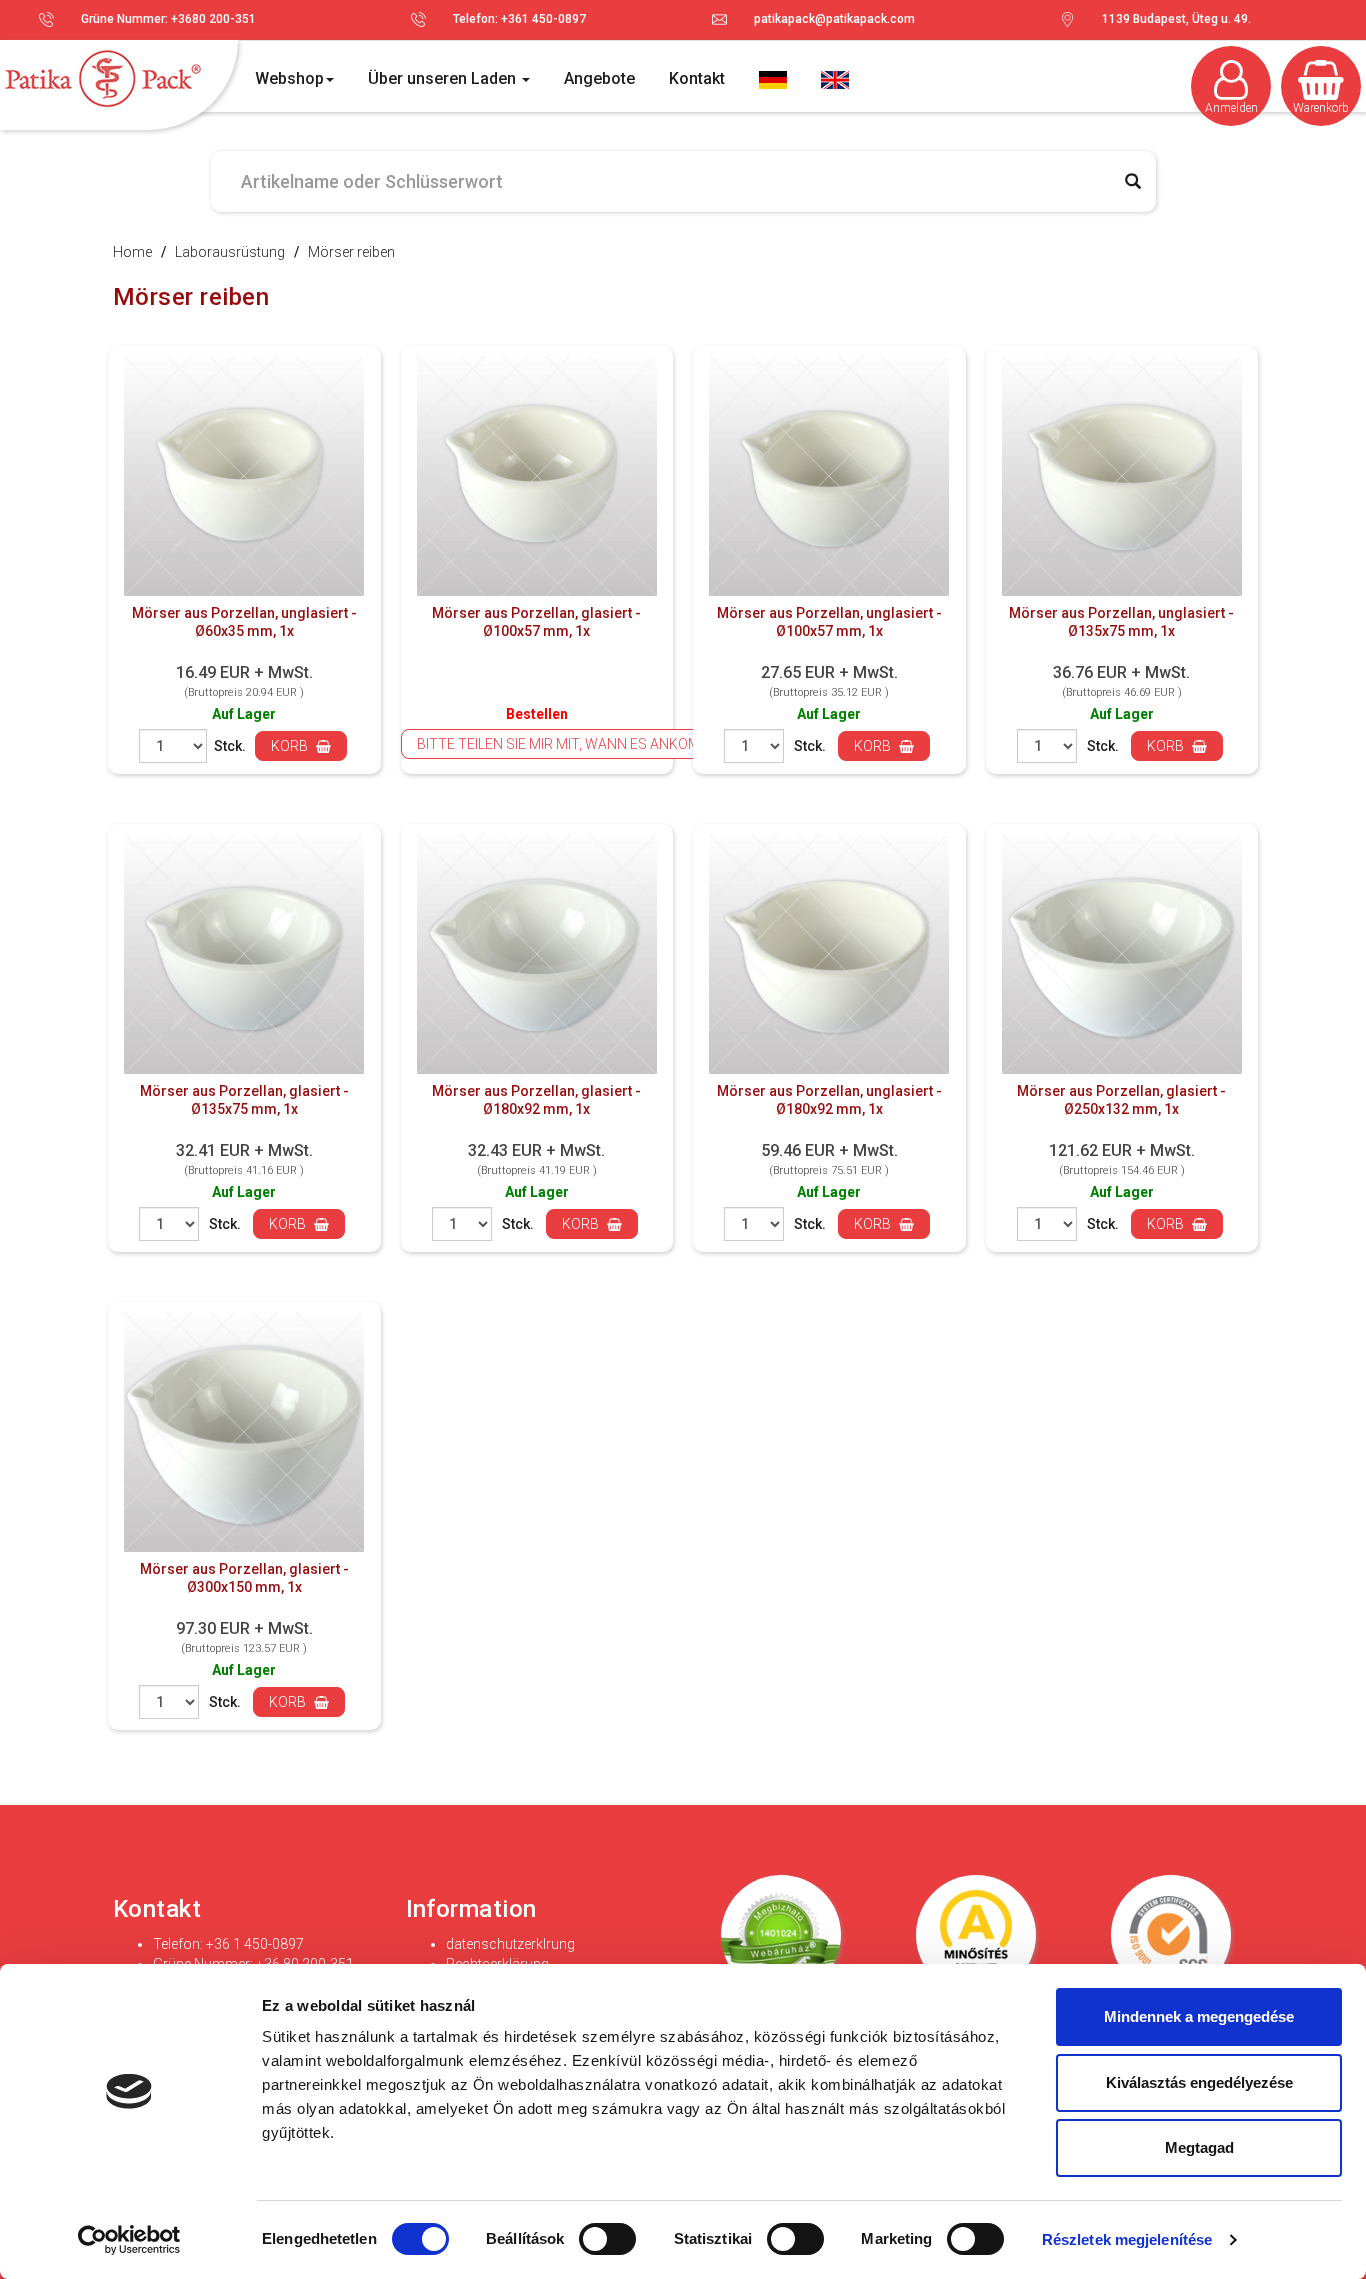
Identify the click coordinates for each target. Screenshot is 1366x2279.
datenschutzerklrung (510, 1944)
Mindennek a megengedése (1199, 2016)
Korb (291, 746)
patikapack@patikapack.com (834, 19)
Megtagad (1199, 2147)
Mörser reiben (351, 252)
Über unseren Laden (444, 78)
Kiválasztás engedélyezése (1199, 2082)
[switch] (608, 2239)
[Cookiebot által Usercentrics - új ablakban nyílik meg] (129, 2240)
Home (132, 252)
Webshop (289, 78)
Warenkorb (1321, 108)
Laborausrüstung (230, 252)
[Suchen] (1133, 181)
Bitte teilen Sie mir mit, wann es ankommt (569, 744)
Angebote (599, 78)
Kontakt (697, 78)
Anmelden (1231, 108)
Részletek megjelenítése (1127, 2239)
